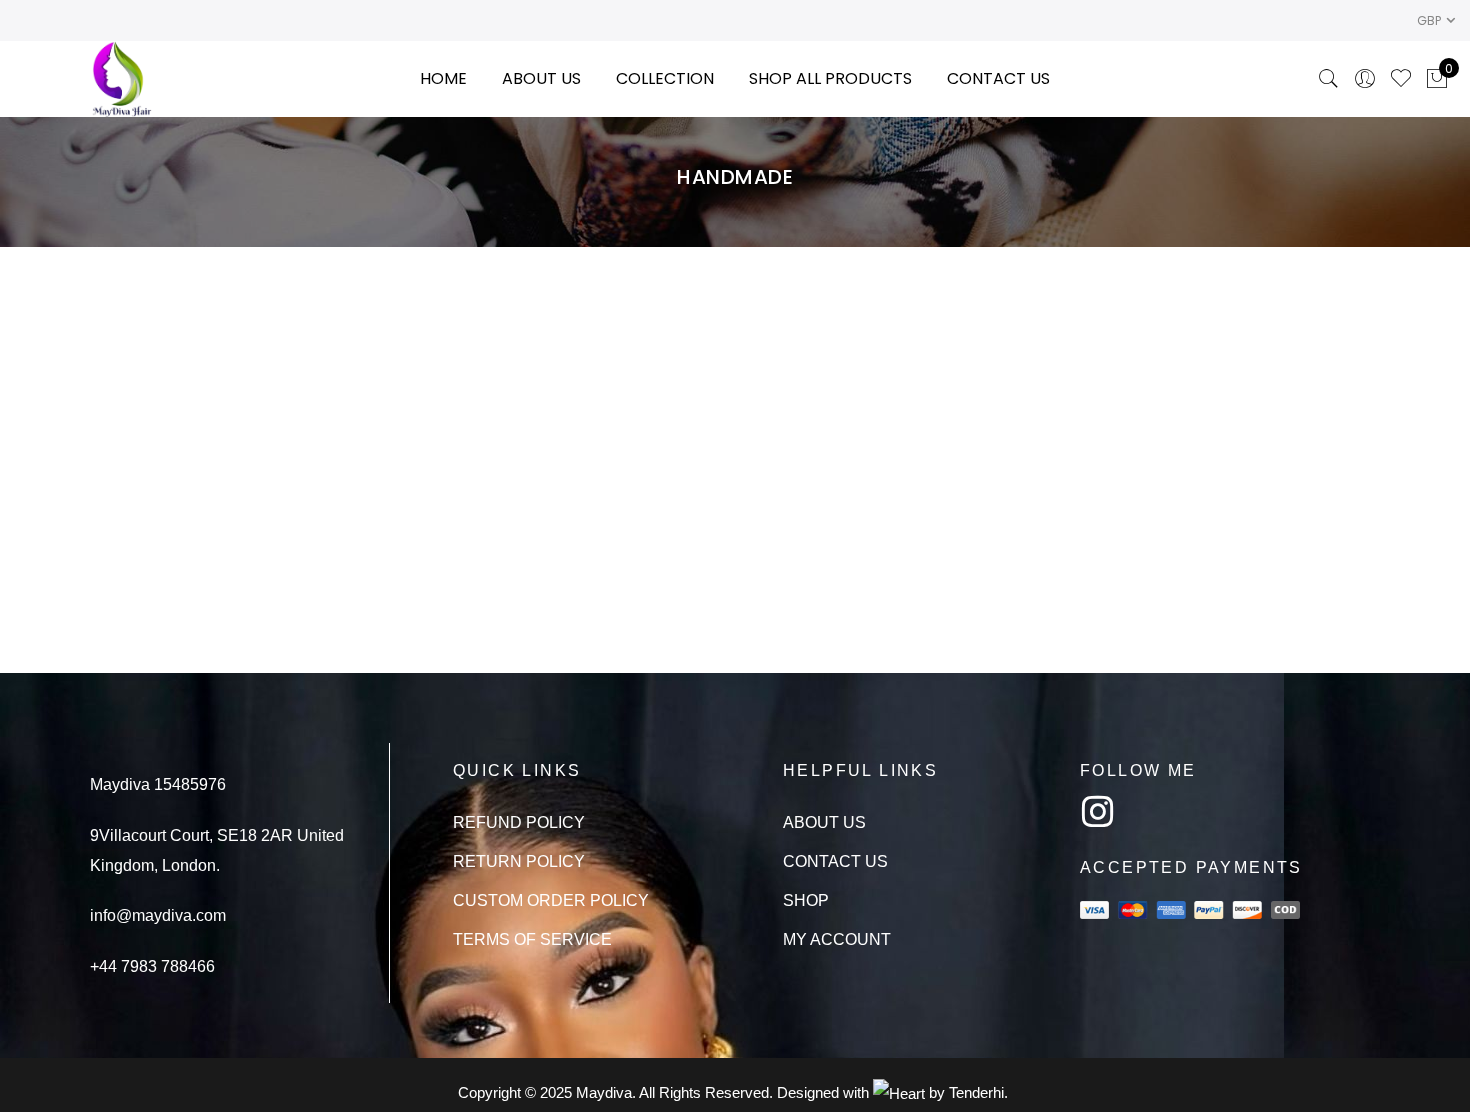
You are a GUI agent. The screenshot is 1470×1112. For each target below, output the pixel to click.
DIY (1222, 282)
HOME (443, 78)
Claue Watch (335, 259)
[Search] (1329, 79)
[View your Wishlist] (1401, 79)
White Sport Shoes (1136, 259)
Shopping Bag (734, 289)
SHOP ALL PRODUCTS (830, 78)
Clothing (1170, 282)
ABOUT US (541, 78)
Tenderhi (976, 1092)
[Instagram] (1098, 812)
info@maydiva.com (158, 915)
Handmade (370, 312)
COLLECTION (665, 78)
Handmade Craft (734, 259)
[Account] (1365, 79)
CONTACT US (998, 78)
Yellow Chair (334, 289)
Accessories (1082, 282)
